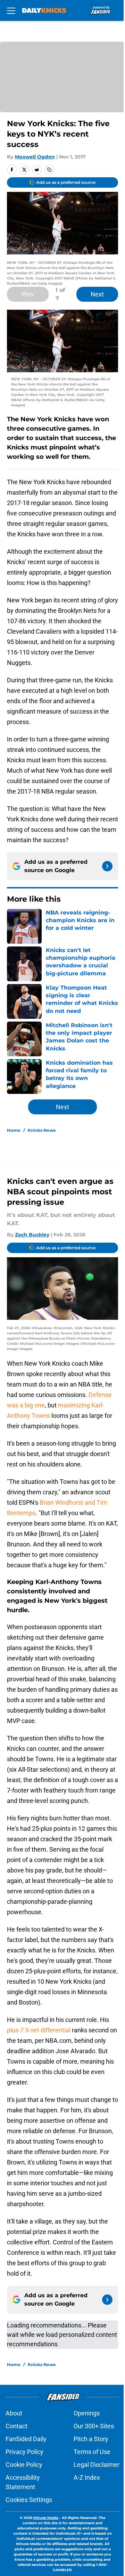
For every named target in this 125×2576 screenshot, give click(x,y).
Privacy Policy (24, 2452)
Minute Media (46, 2518)
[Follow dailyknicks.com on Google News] (107, 866)
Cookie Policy (24, 2465)
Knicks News (42, 1130)
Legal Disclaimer (97, 2465)
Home (14, 1130)
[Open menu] (11, 10)
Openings (87, 2413)
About (14, 2413)
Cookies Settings (29, 2500)
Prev (28, 294)
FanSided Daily (26, 2439)
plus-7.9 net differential (39, 2030)
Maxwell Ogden (35, 157)
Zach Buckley (32, 1235)
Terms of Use (92, 2452)
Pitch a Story (91, 2439)
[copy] (49, 170)
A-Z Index (87, 2477)
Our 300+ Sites (94, 2426)
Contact (16, 2426)
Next (97, 294)
